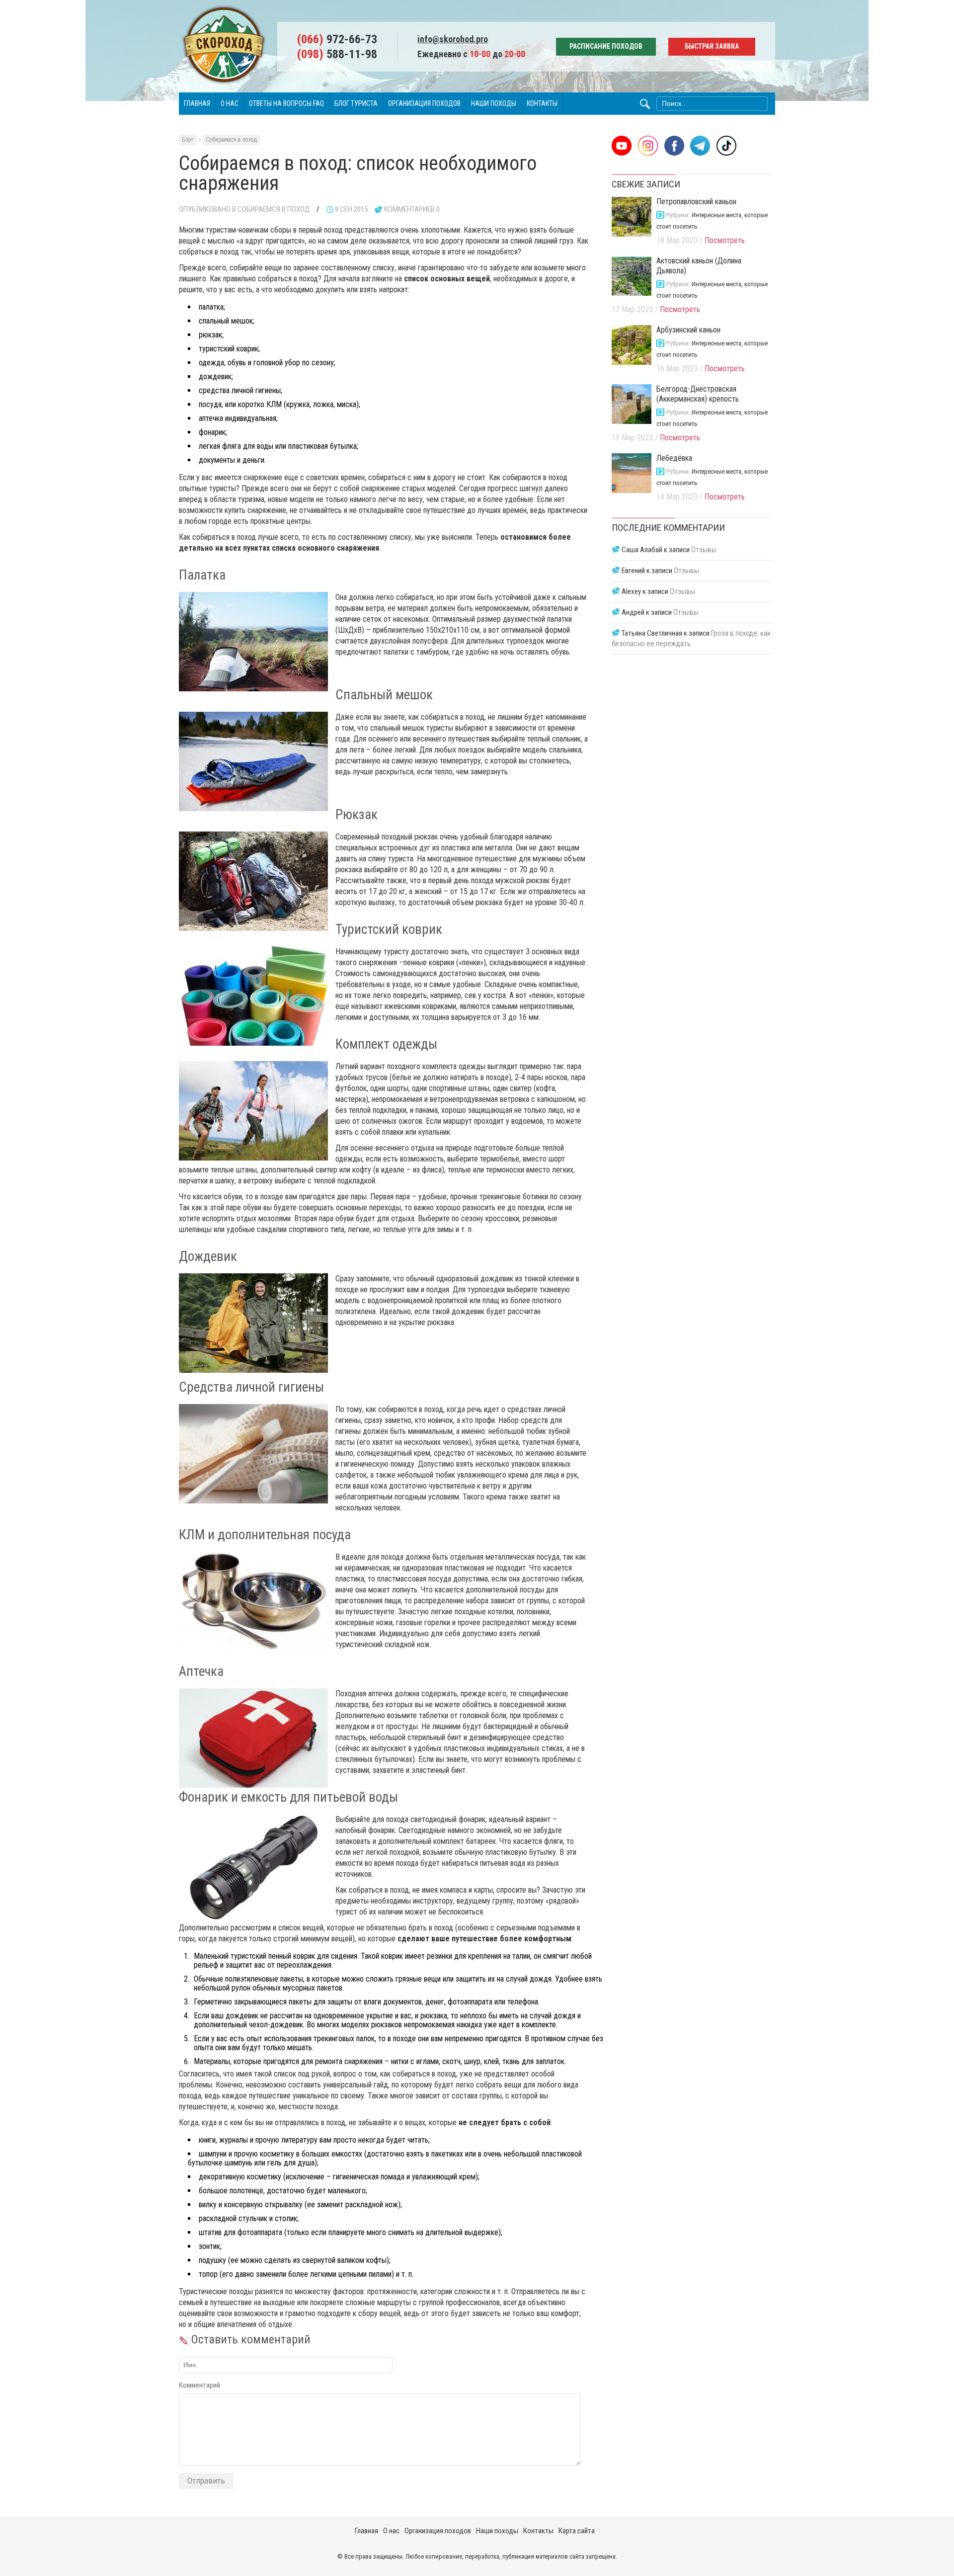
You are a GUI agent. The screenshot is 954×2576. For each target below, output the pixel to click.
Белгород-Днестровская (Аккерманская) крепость (698, 394)
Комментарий (199, 2385)
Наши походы (494, 103)
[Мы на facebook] (674, 146)
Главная (197, 103)
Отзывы (704, 550)
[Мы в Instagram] (648, 146)
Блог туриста (356, 103)
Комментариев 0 (412, 209)
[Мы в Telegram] (700, 146)
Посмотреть (725, 240)
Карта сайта (577, 2531)
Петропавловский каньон (696, 202)
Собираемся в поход (231, 140)
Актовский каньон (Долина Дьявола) (699, 266)
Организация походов (424, 103)
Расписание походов (606, 46)
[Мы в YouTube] (622, 146)
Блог (188, 140)
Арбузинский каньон (688, 330)
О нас (230, 103)
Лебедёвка (674, 458)
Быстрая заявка (712, 46)
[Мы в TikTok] (726, 146)
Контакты (542, 103)
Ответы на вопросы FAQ (286, 103)
